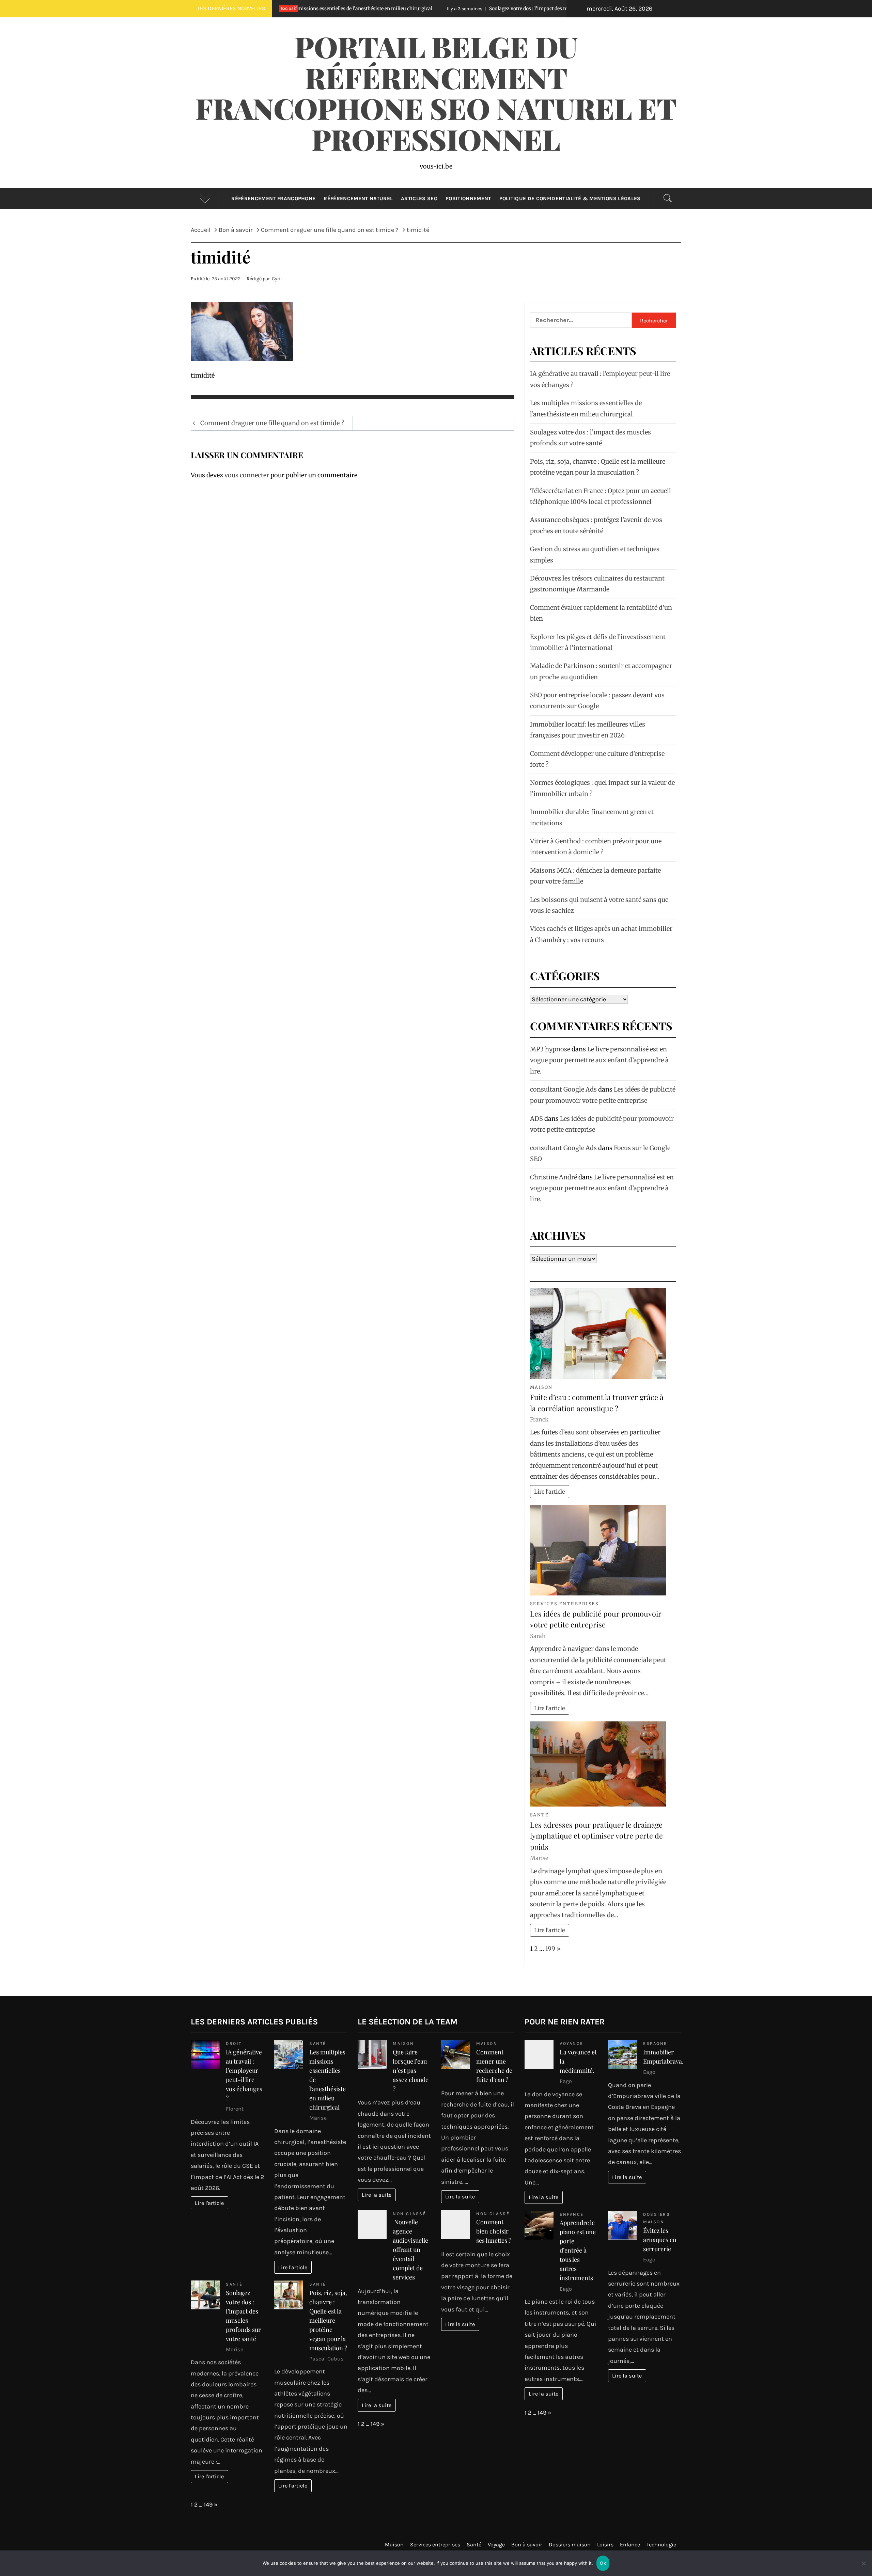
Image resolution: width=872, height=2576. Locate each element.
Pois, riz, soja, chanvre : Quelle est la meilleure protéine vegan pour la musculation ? (328, 2320)
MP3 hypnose (550, 1049)
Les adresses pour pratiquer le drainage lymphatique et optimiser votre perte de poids (596, 1836)
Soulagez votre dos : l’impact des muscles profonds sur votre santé (379, 9)
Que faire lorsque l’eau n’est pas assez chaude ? (411, 2070)
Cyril (277, 279)
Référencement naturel (358, 198)
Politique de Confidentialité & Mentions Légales (570, 198)
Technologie (661, 2545)
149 (208, 2505)
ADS (536, 1119)
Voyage (496, 2545)
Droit (234, 2043)
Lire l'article (549, 1492)
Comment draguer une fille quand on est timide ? (272, 423)
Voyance (572, 2043)
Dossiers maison (570, 2545)
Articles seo (419, 198)
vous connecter (247, 475)
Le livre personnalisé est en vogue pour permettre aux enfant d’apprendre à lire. (599, 1060)
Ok (603, 2563)
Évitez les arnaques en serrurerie (660, 2240)
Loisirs (605, 2545)
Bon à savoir (527, 2545)
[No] (863, 2568)
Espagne (655, 2043)
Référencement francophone (273, 198)
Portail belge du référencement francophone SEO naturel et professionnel (436, 93)
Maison (541, 1387)
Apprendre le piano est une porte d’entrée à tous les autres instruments (578, 2250)
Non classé (409, 2214)
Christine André (554, 1177)
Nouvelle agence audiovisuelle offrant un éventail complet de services (410, 2249)
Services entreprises (564, 1604)
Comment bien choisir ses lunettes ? (494, 2231)
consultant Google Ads (563, 1089)
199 (550, 1949)
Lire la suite (377, 2195)
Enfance (572, 2214)
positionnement (468, 198)
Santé (540, 1815)
